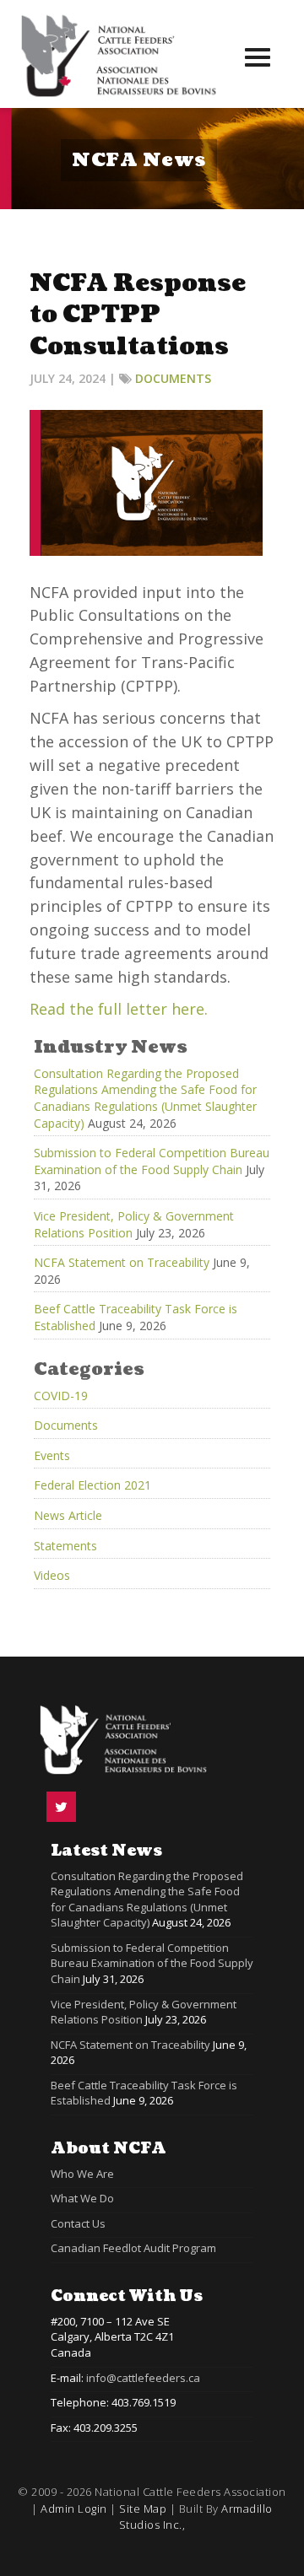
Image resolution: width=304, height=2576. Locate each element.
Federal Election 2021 (92, 1485)
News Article (68, 1515)
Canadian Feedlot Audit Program (133, 2248)
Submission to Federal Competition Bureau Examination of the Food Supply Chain (152, 1161)
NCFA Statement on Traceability (122, 1262)
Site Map (143, 2509)
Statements (65, 1546)
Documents (173, 378)
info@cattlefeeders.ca (143, 2378)
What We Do (82, 2198)
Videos (52, 1575)
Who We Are (82, 2174)
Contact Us (78, 2223)
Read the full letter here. (119, 1009)
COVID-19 (61, 1396)
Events (52, 1455)
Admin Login (74, 2509)
